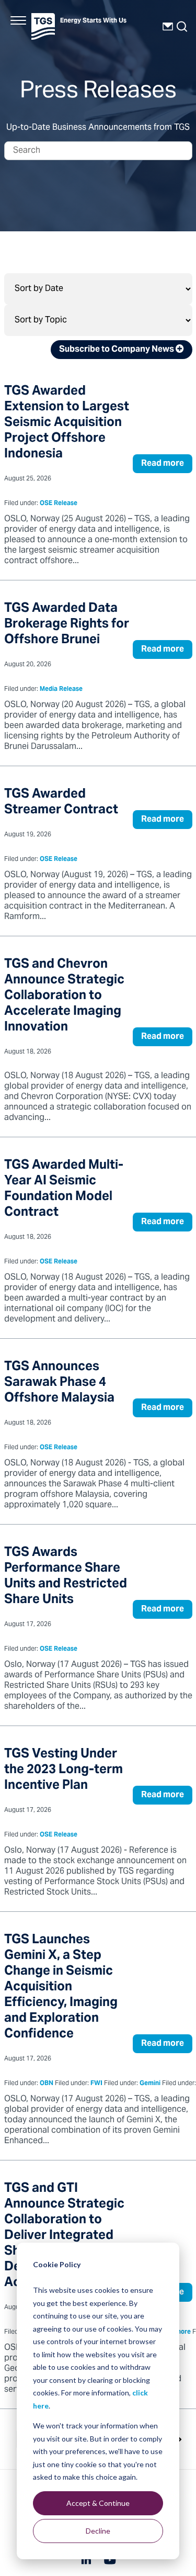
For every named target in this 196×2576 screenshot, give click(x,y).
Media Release (61, 690)
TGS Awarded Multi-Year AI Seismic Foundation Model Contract (64, 1189)
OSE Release (59, 504)
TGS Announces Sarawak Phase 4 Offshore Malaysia (59, 1383)
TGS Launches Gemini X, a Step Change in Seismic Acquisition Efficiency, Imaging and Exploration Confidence (61, 1987)
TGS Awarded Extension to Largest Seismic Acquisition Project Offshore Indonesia (67, 423)
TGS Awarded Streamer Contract (61, 803)
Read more (163, 464)
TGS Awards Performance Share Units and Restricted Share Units (66, 1577)
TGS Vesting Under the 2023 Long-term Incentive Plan (64, 1770)
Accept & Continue (98, 2503)
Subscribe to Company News (117, 350)
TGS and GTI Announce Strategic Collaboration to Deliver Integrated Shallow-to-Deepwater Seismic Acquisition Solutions (68, 2236)
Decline (98, 2531)
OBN (47, 2084)
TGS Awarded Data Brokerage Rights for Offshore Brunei (67, 625)
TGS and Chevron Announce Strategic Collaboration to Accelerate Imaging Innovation (64, 996)
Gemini (150, 2084)
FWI (96, 2084)
